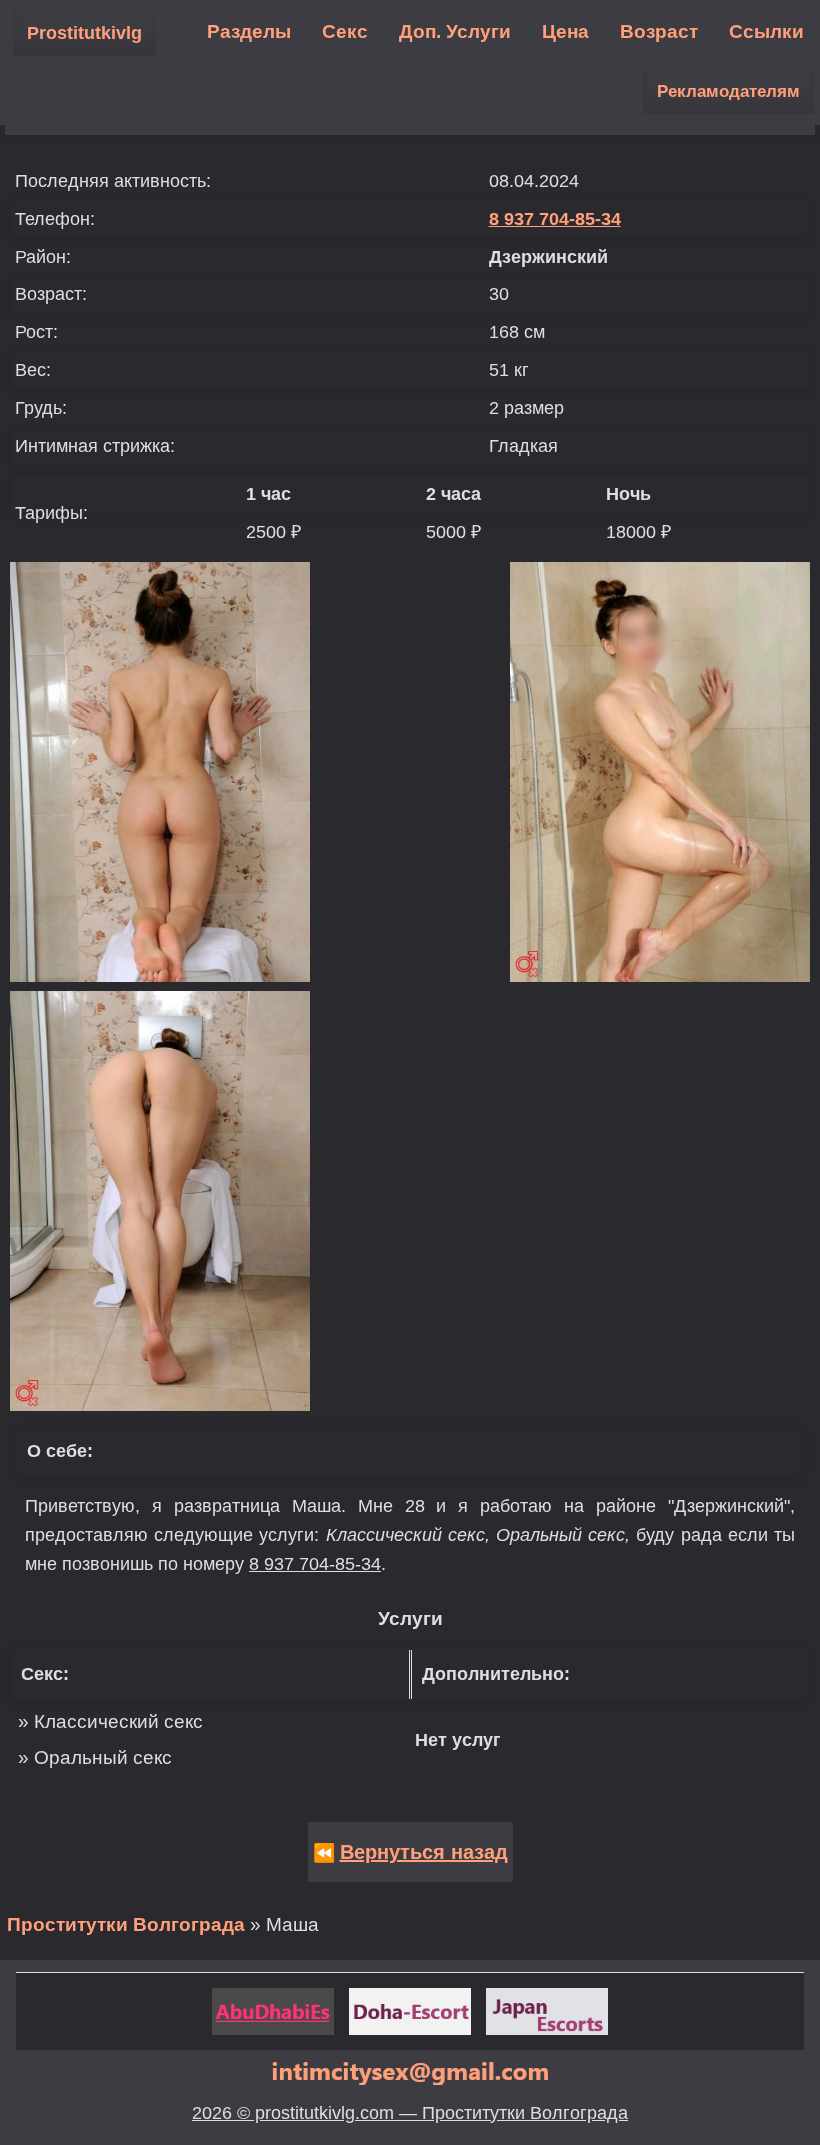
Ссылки (766, 31)
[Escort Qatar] (410, 2011)
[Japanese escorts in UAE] (547, 2011)
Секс (345, 31)
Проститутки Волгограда (126, 1924)
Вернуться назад (424, 1852)
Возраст (659, 31)
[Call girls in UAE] (273, 2011)
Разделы (249, 31)
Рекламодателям (728, 91)
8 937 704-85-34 (555, 219)
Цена (565, 31)
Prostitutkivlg (84, 33)
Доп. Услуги (455, 31)
